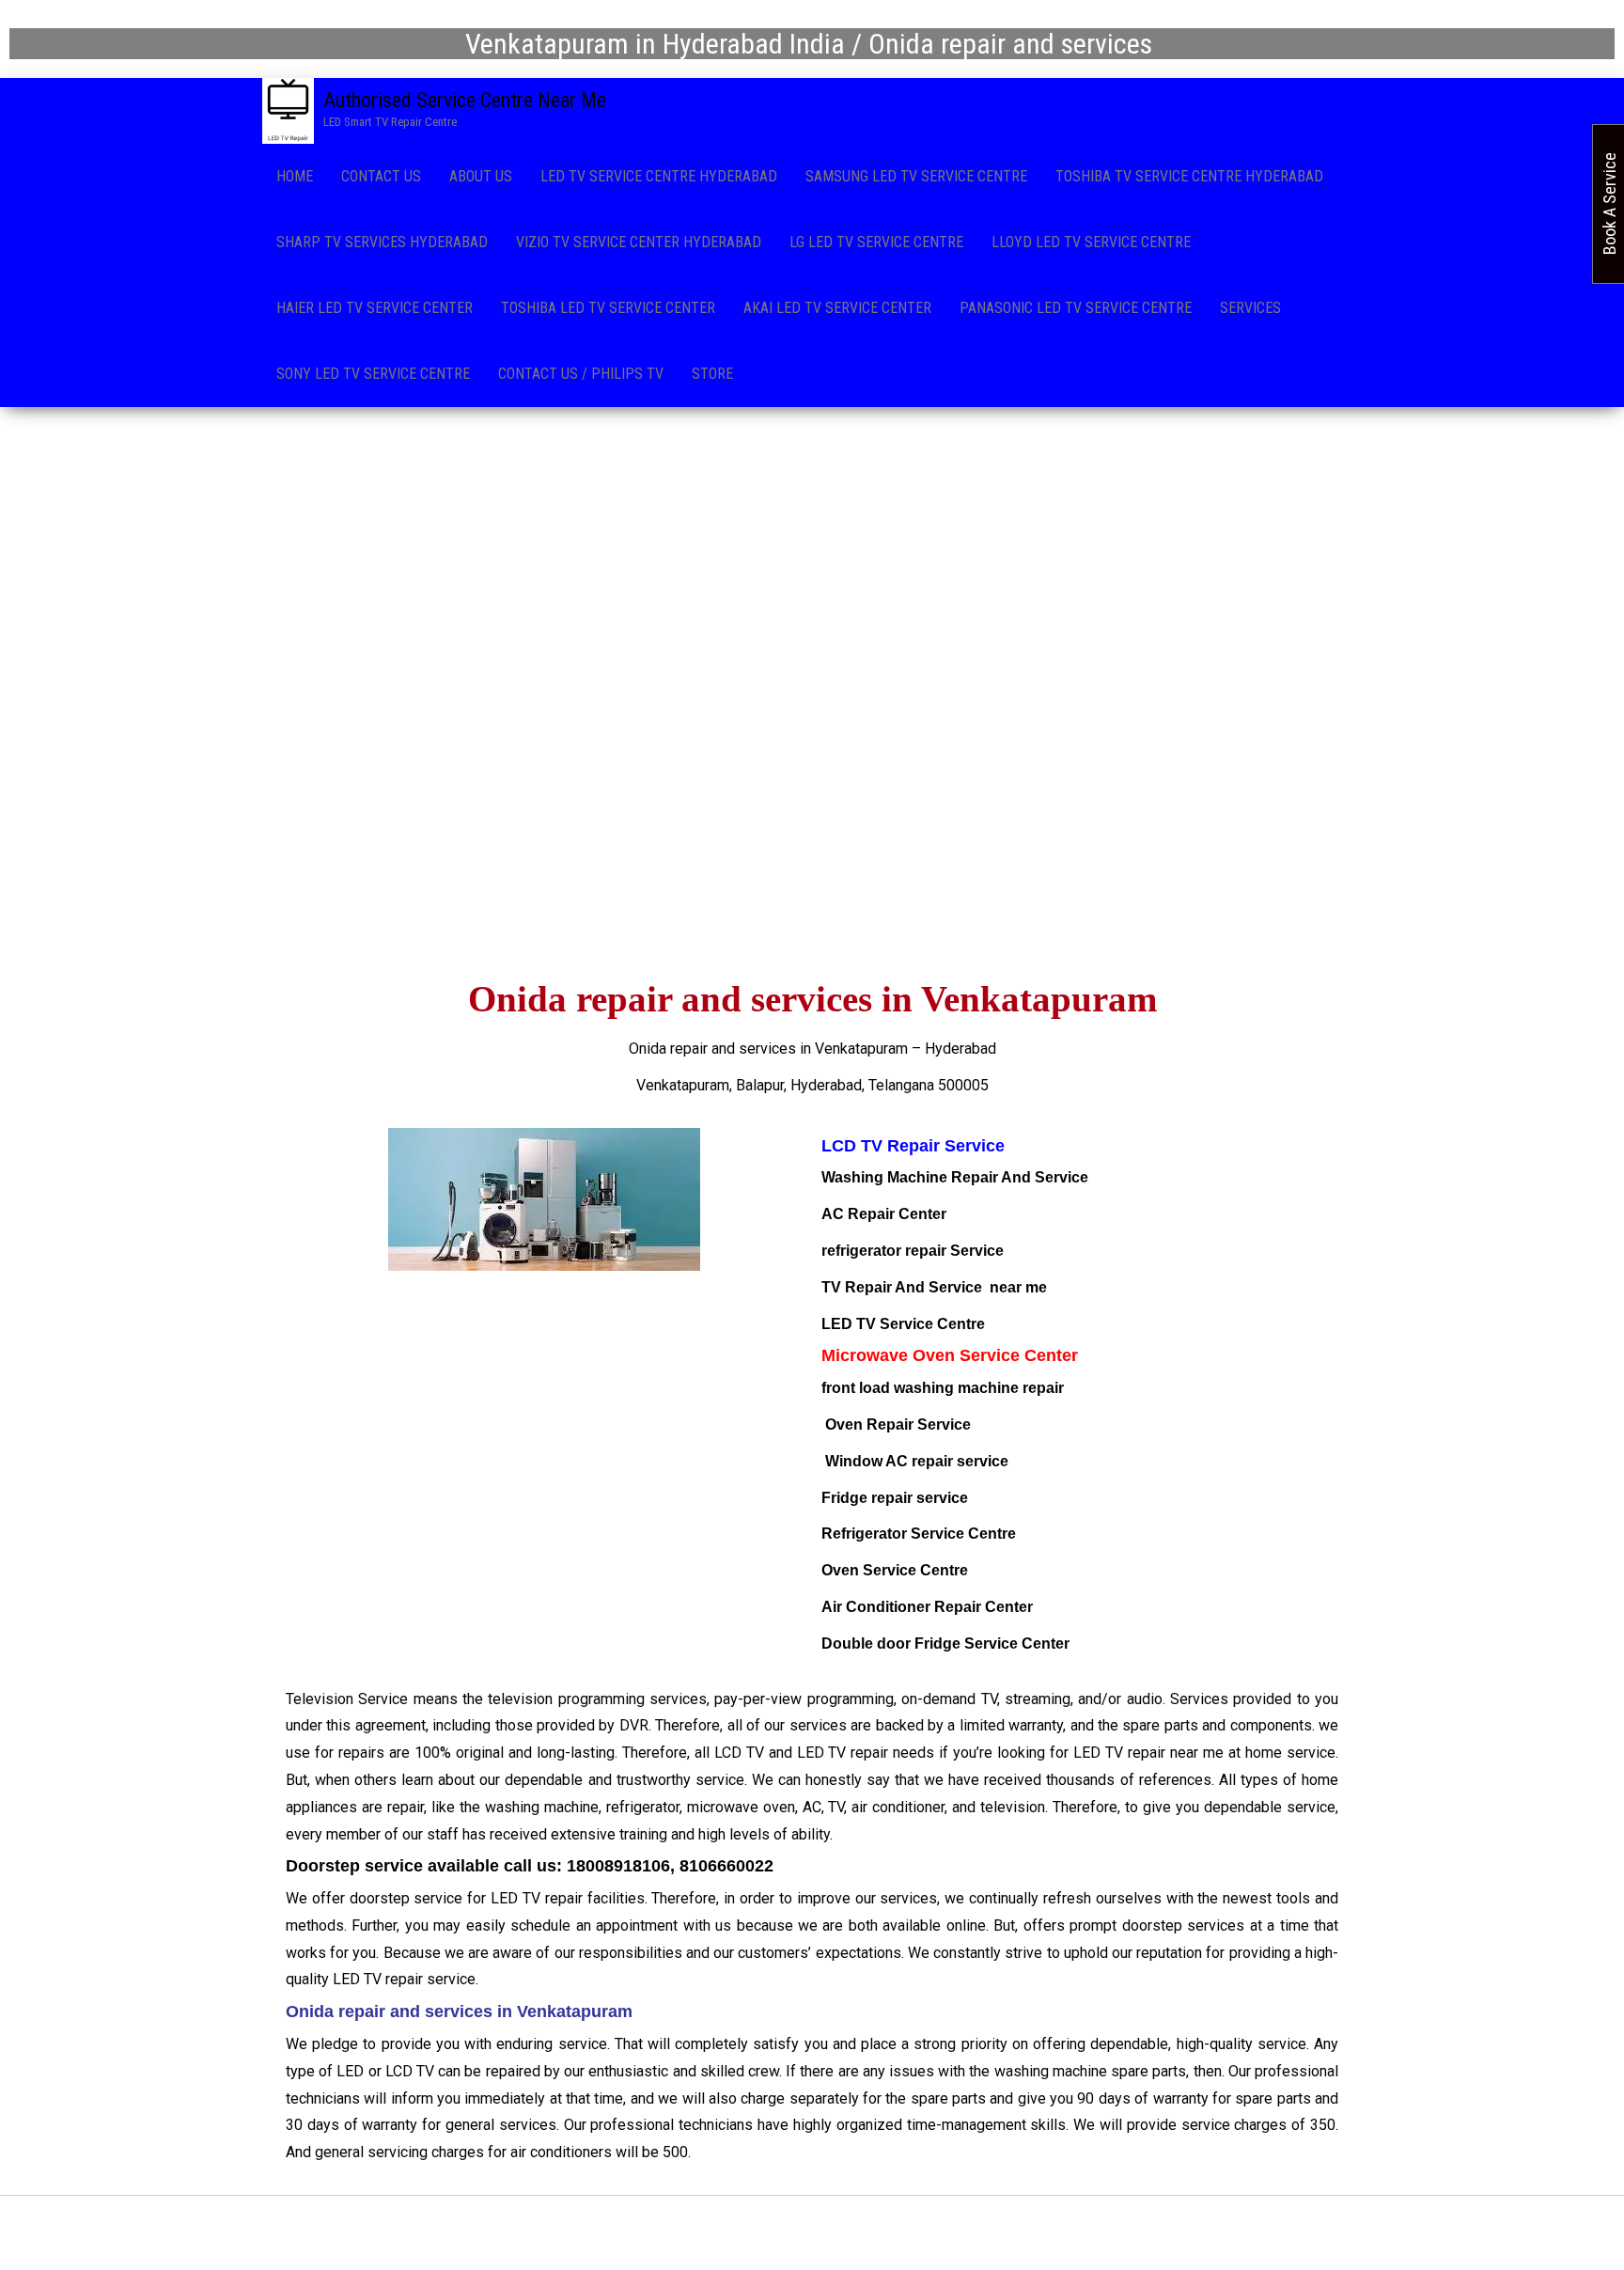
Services (1250, 308)
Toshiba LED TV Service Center (608, 308)
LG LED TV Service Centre (876, 242)
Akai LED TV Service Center (837, 308)
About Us (481, 176)
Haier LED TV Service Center (375, 308)
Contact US (381, 176)
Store (712, 374)
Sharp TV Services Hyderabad (382, 242)
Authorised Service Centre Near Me (465, 100)
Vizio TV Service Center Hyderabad (639, 242)
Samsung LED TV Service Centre (916, 176)
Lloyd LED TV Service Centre (1091, 242)
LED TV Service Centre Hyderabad (659, 176)
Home (295, 176)
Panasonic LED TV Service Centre (1076, 308)
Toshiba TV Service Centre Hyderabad (1189, 176)
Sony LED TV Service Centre (373, 374)
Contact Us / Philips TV (581, 374)
